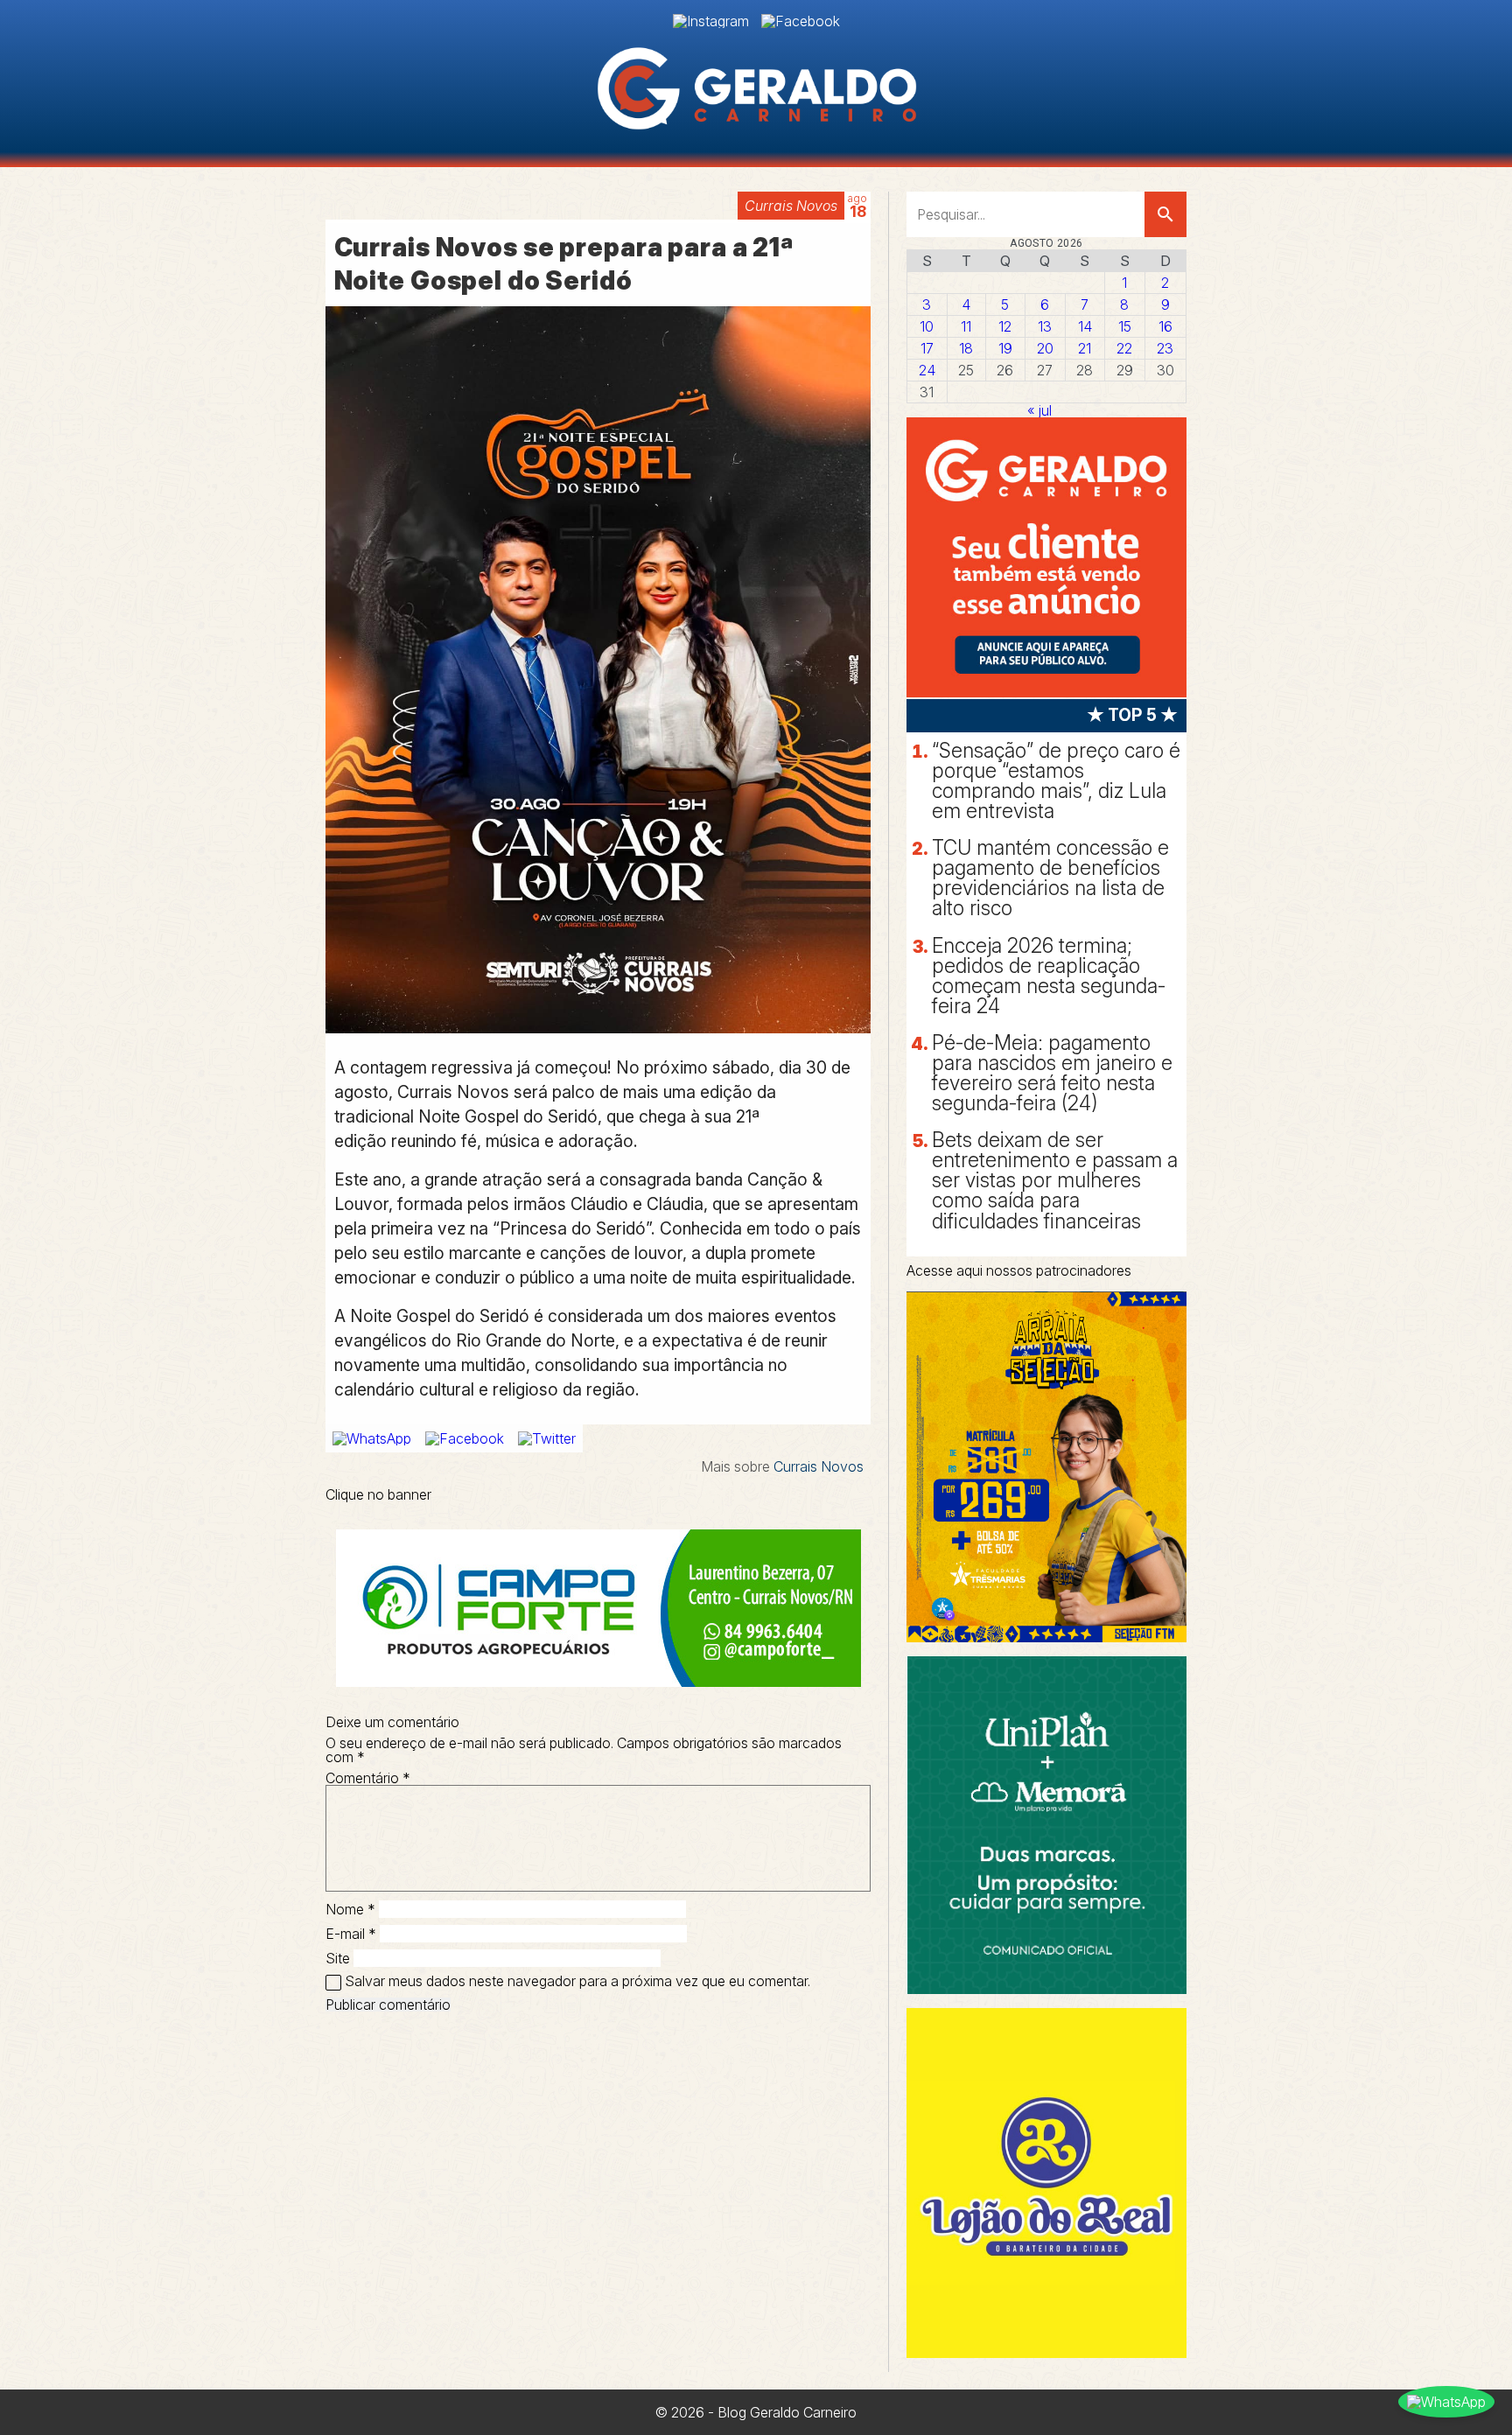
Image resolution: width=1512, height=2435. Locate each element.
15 (1125, 326)
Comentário (368, 1778)
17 (927, 348)
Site (338, 1958)
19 (1005, 348)
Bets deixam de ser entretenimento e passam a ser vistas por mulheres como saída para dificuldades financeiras (1055, 1180)
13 (1045, 326)
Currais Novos (791, 206)
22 (1124, 348)
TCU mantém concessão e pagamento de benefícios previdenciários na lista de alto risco (1050, 878)
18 (966, 348)
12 (1005, 326)
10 (927, 326)
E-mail (351, 1934)
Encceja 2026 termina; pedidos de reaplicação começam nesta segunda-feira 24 (1049, 976)
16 (1165, 326)
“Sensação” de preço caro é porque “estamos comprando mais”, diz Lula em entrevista (1056, 781)
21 (1085, 348)
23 (1165, 348)
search (1165, 214)
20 (1045, 348)
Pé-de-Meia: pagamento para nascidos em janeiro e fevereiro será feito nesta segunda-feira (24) (1052, 1073)
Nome (350, 1909)
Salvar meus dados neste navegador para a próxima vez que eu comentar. (577, 1981)
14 (1085, 326)
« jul (1039, 410)
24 (927, 370)
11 (966, 326)
